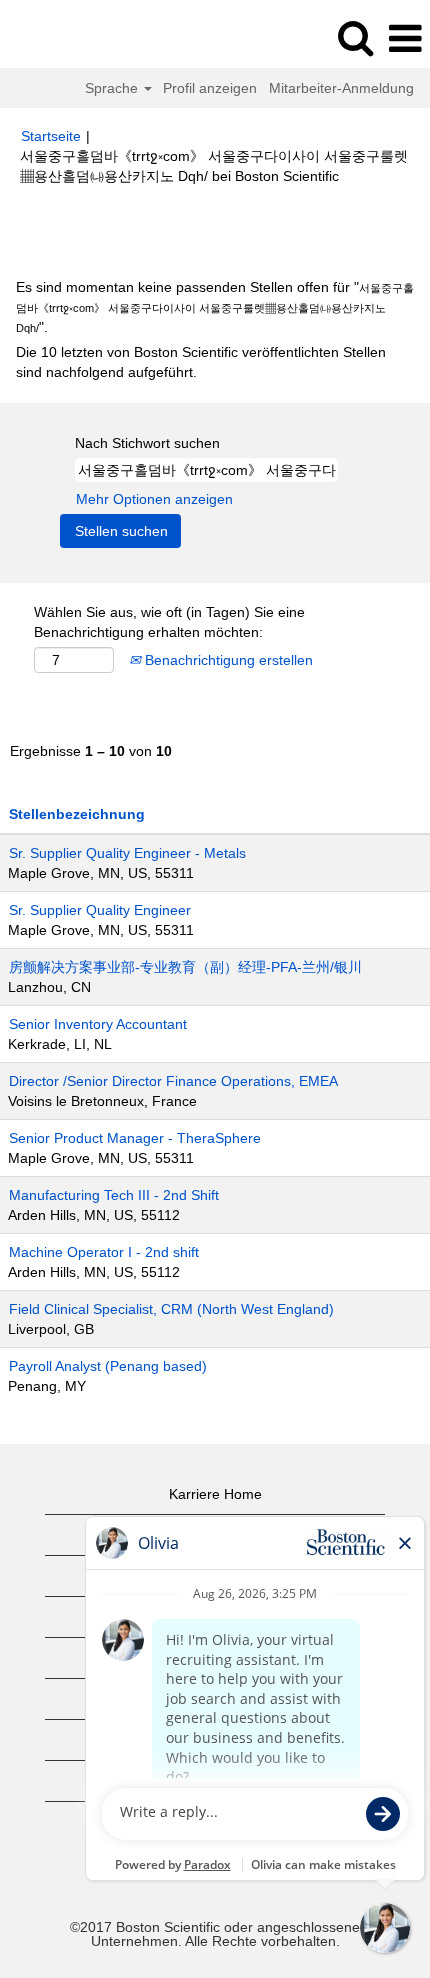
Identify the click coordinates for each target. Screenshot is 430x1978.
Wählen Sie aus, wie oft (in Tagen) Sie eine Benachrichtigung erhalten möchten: (169, 622)
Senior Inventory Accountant (98, 1024)
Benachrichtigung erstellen (227, 660)
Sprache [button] (113, 88)
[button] (405, 38)
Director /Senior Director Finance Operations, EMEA (173, 1081)
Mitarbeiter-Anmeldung (341, 88)
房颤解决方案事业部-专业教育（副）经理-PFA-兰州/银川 (185, 967)
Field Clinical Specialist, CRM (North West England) (171, 1309)
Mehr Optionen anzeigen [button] (154, 499)
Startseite (51, 136)
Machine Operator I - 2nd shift (104, 1252)
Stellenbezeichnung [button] (77, 814)
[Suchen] (355, 37)
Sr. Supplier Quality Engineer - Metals (127, 853)
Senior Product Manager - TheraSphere (135, 1138)
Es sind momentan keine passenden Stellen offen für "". (215, 307)
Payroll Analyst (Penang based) (108, 1366)
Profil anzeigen (210, 88)
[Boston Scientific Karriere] (71, 38)
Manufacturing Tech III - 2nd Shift (114, 1195)
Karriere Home (215, 1494)
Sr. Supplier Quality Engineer (100, 910)
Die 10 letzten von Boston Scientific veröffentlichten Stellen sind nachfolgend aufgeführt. (201, 362)
